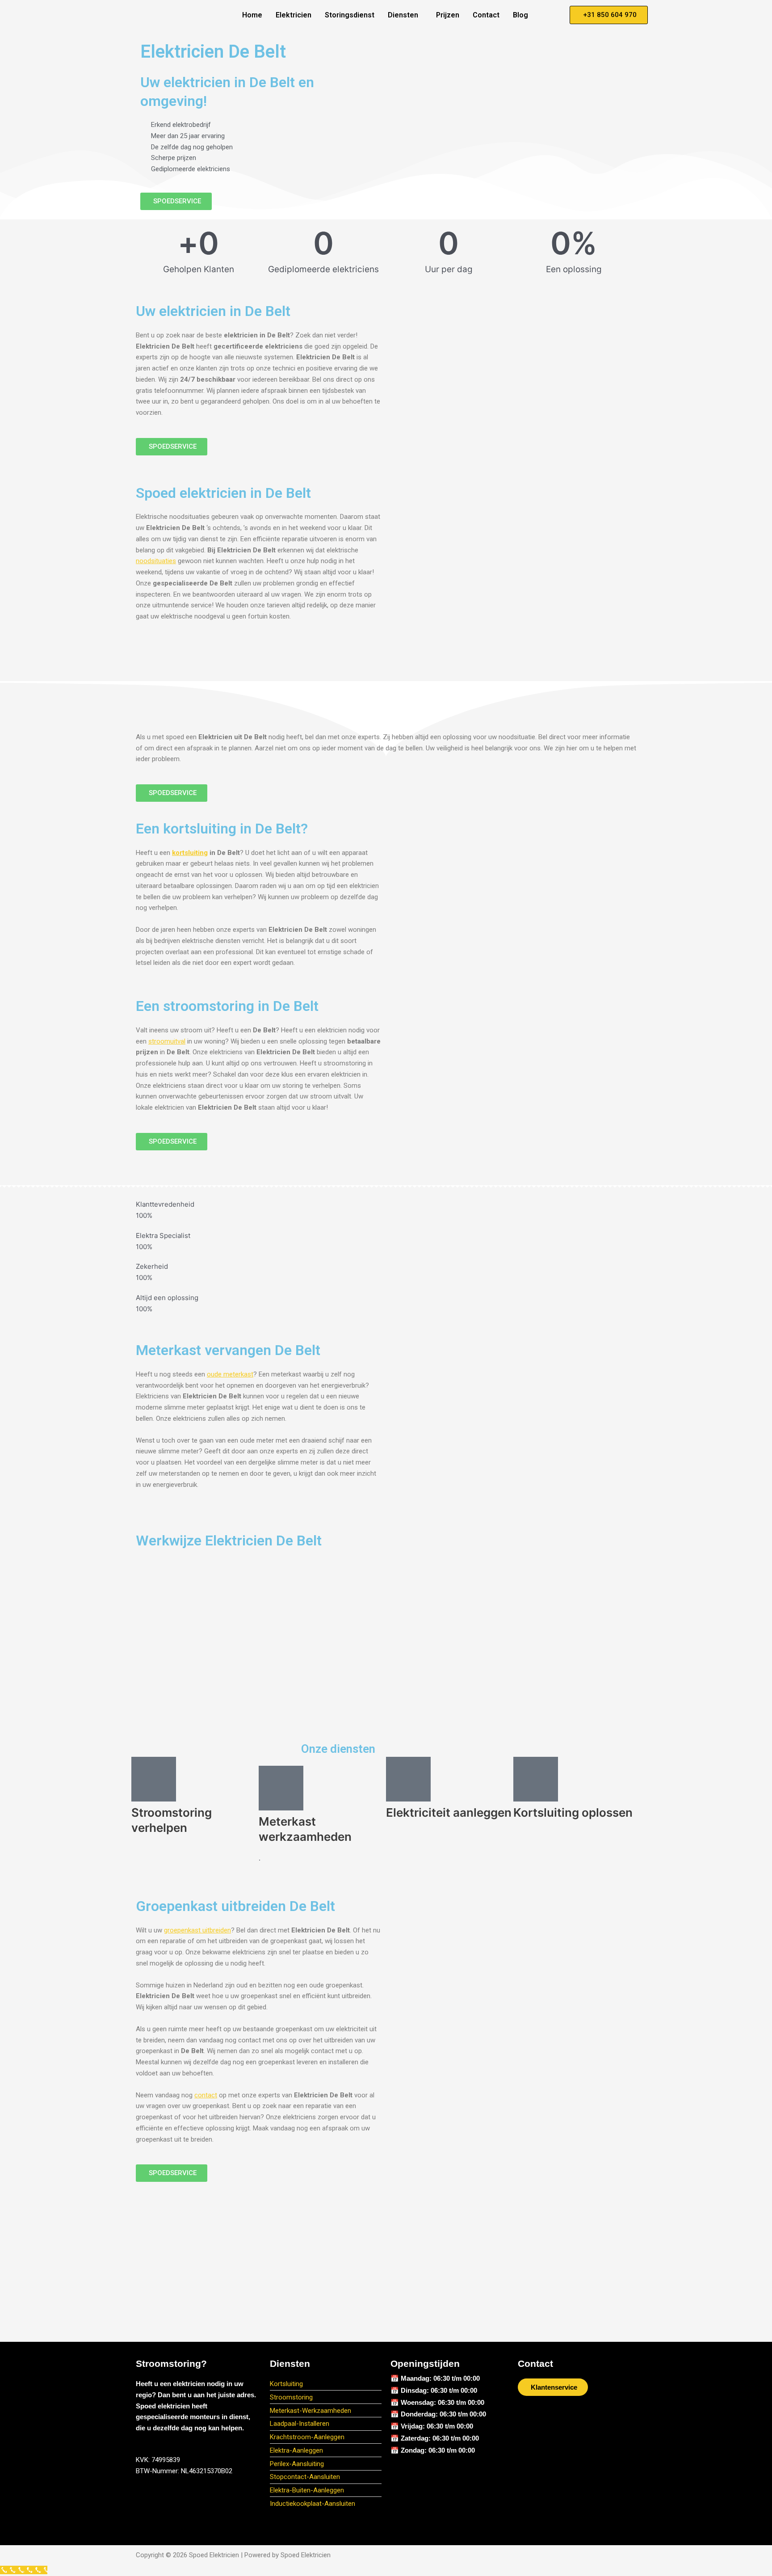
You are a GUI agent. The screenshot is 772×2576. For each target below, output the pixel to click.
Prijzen (448, 15)
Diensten (403, 15)
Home (252, 15)
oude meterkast (230, 1374)
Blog (520, 15)
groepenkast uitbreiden (197, 1930)
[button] (405, 15)
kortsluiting (190, 853)
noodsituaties (156, 561)
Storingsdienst (350, 15)
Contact (486, 15)
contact (206, 2095)
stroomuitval (167, 1041)
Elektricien (294, 15)
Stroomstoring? (171, 2363)
